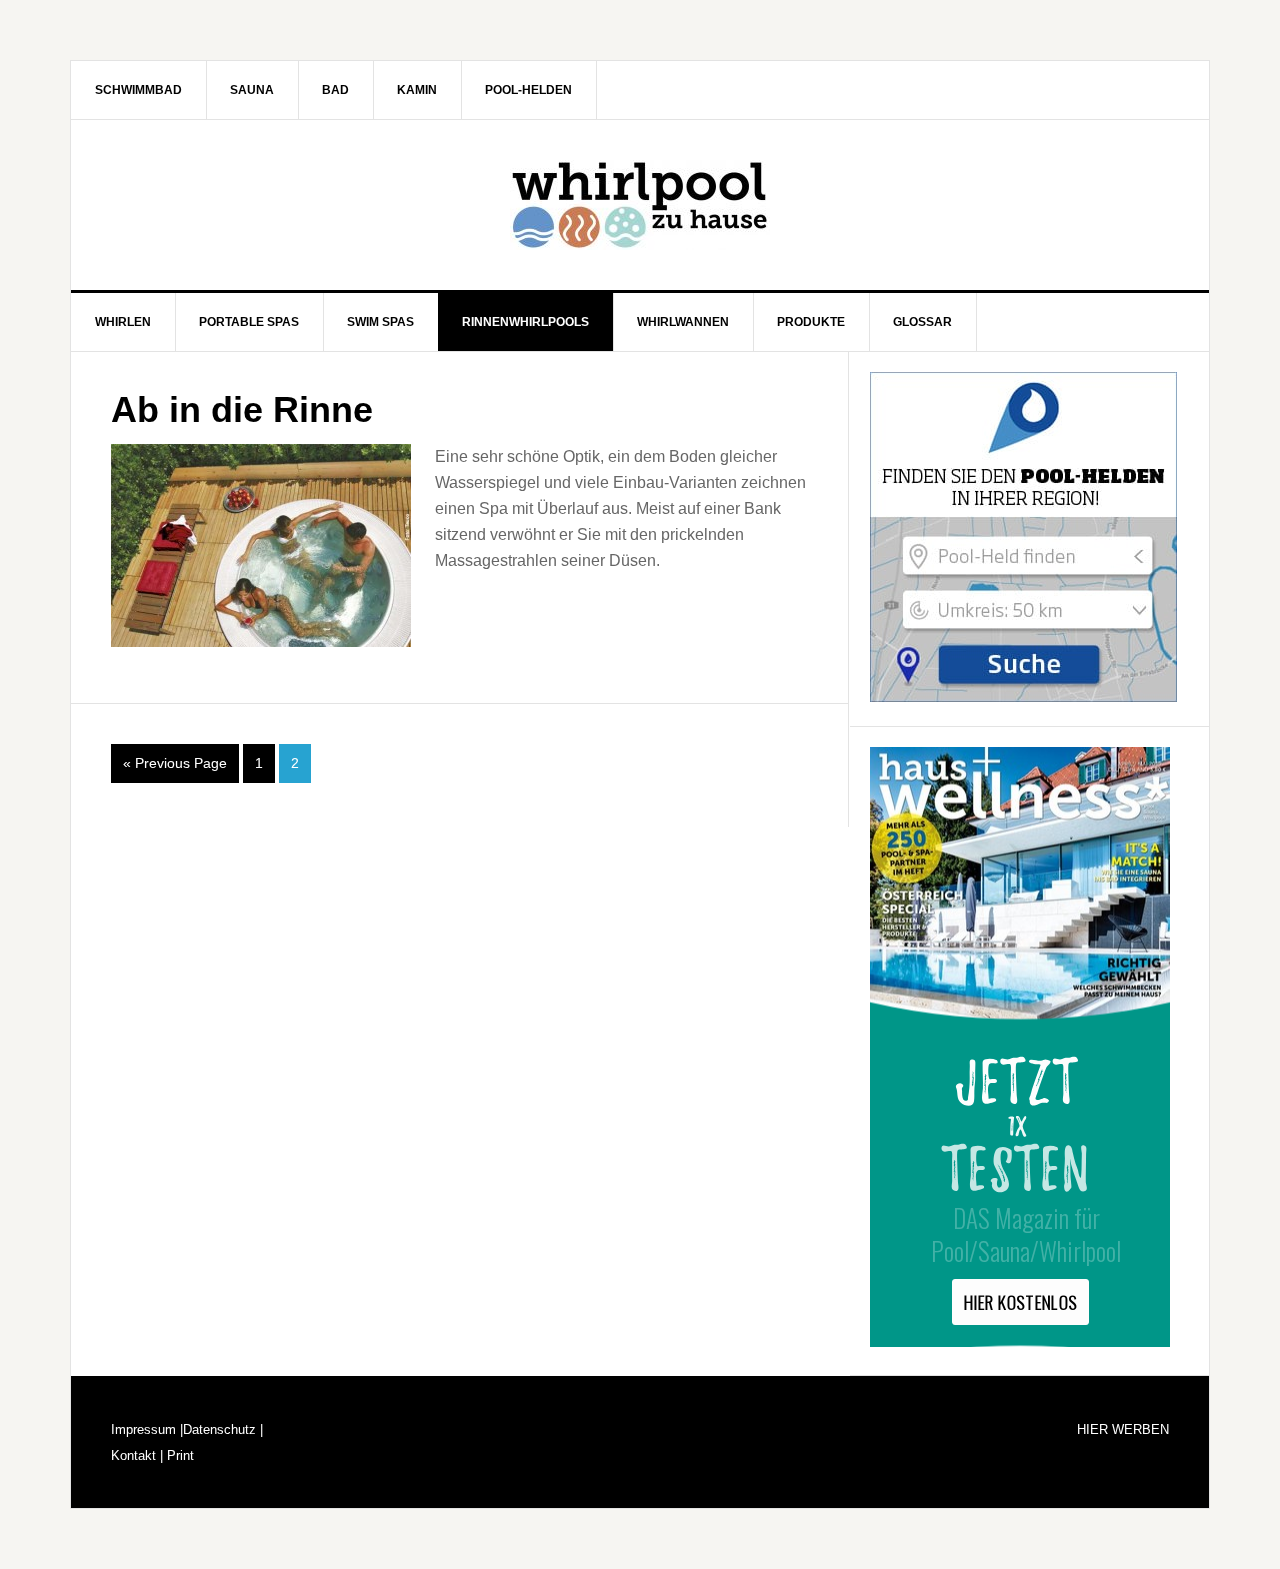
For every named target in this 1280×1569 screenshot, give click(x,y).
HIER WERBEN (1123, 1429)
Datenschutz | (223, 1429)
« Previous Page (175, 763)
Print (178, 1455)
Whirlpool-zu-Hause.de (640, 205)
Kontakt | (137, 1455)
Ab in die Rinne (242, 409)
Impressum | (147, 1429)
